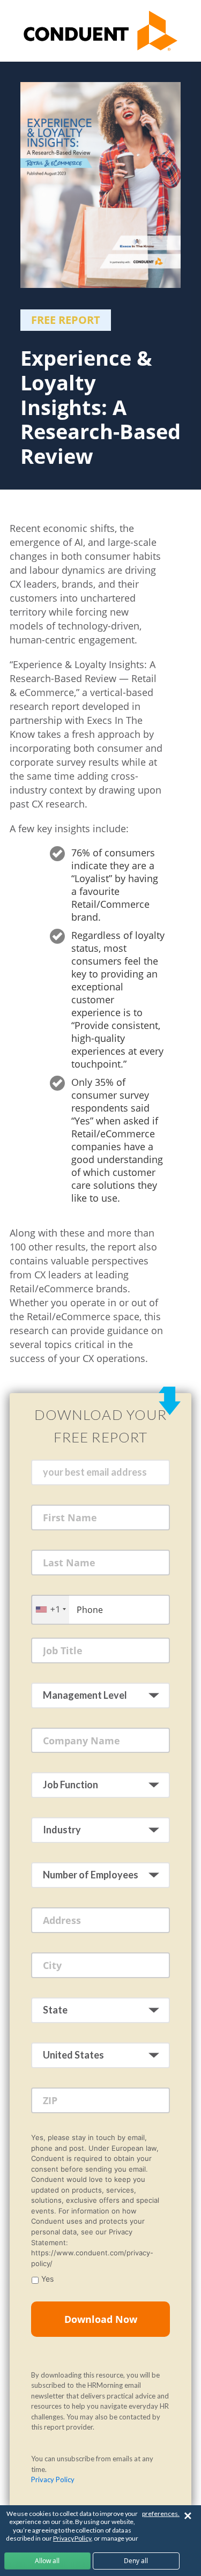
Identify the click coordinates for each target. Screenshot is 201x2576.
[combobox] (50, 1609)
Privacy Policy (53, 2479)
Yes (47, 2279)
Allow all (47, 2561)
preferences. (161, 2514)
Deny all (136, 2561)
